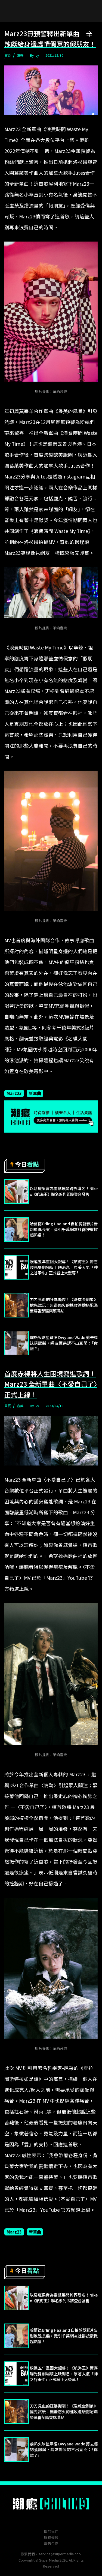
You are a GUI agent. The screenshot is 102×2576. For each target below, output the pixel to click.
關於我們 (51, 2531)
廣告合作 (51, 2543)
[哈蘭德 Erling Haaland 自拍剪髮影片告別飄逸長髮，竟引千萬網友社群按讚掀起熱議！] (17, 1229)
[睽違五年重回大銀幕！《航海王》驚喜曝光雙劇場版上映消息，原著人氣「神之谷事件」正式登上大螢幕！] (17, 1267)
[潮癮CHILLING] (51, 2504)
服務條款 (51, 2537)
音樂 (20, 1406)
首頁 (8, 55)
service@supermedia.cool (60, 2554)
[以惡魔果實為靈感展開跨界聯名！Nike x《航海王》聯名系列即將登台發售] (17, 1191)
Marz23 (14, 1093)
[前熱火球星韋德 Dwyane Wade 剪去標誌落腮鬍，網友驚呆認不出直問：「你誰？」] (17, 1343)
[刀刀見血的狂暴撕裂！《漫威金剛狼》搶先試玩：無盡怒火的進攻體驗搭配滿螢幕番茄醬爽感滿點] (17, 1305)
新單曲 (35, 1093)
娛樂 (20, 55)
